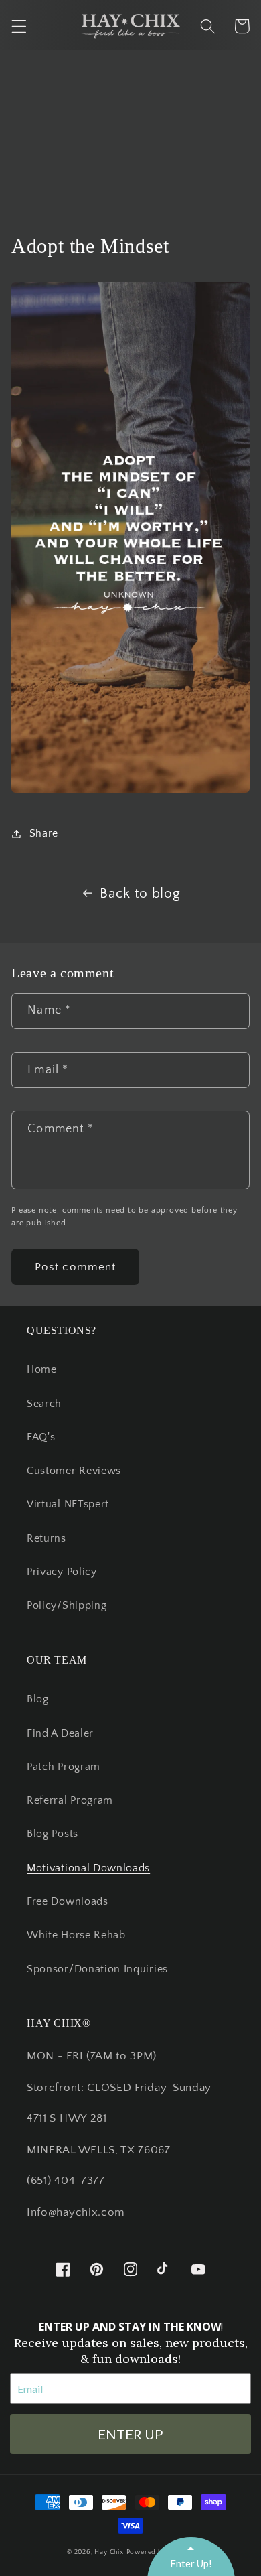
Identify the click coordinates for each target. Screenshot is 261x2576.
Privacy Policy (62, 1572)
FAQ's (41, 1437)
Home (42, 1369)
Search (44, 1404)
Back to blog (140, 893)
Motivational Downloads (88, 1868)
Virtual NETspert (68, 1504)
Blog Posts (53, 1834)
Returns (47, 1538)
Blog (38, 1699)
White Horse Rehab (76, 1935)
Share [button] (44, 833)
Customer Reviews (74, 1471)
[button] (19, 26)
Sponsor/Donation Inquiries (97, 1969)
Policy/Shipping (67, 1605)
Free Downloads (68, 1901)
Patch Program (64, 1767)
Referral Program (70, 1800)
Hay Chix (109, 2552)
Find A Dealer (60, 1733)
